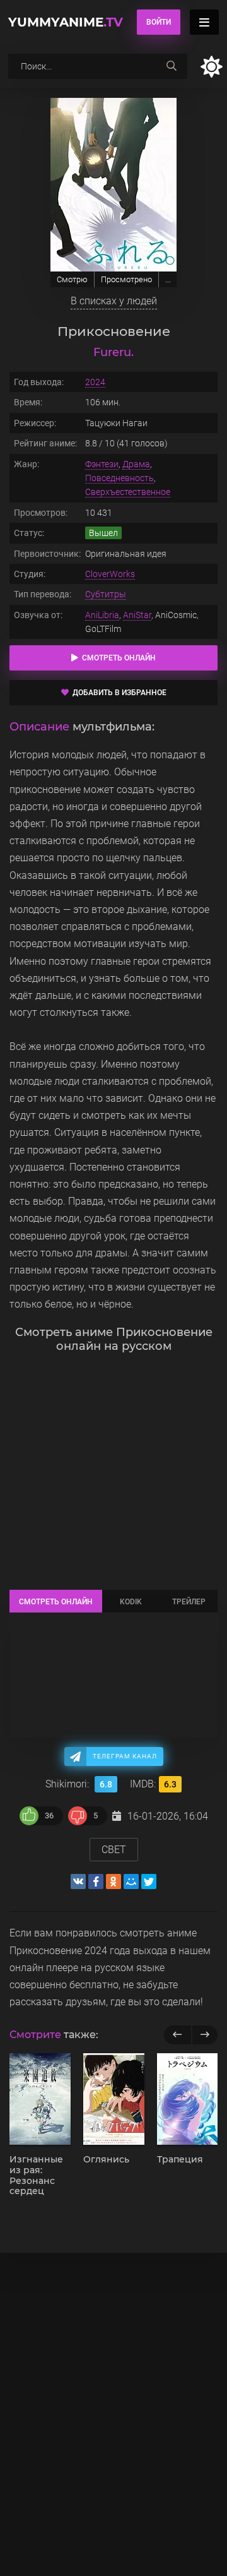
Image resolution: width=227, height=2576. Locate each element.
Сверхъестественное (128, 492)
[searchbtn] (172, 66)
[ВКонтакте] (78, 1881)
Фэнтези (102, 464)
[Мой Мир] (131, 1881)
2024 (95, 382)
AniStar (137, 615)
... (168, 279)
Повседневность (119, 478)
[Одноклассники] (113, 1881)
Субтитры (106, 594)
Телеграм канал (125, 1756)
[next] (205, 2035)
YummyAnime (66, 22)
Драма (136, 464)
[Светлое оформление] (211, 67)
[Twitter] (149, 1881)
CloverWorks (110, 574)
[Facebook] (96, 1881)
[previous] (178, 2035)
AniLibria (102, 615)
